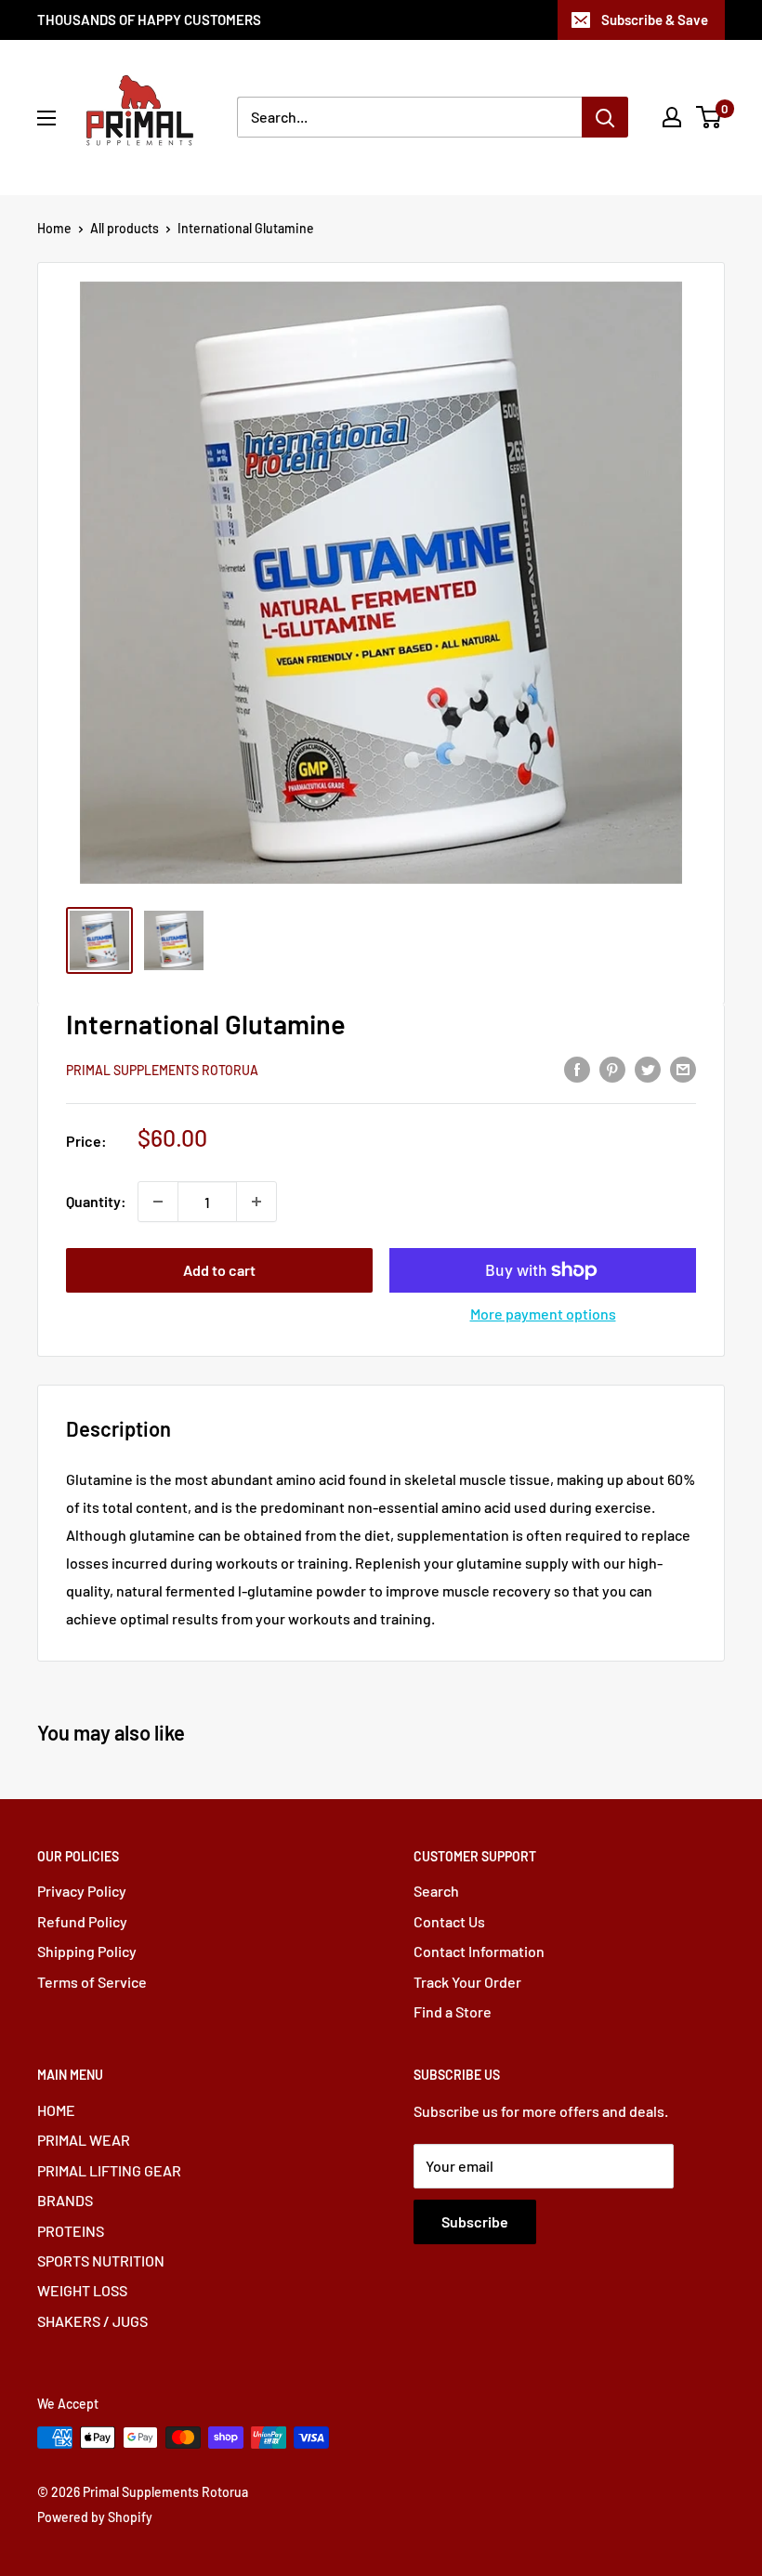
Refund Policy (82, 1921)
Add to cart (219, 1270)
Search (436, 1891)
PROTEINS (71, 2231)
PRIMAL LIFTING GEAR (109, 2170)
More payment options (543, 1314)
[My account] (672, 117)
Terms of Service (92, 1982)
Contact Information (479, 1951)
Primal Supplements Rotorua (162, 1070)
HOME (56, 2110)
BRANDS (65, 2200)
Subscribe (475, 2221)
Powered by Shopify (95, 2517)
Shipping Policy (87, 1951)
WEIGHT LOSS (82, 2290)
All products (125, 228)
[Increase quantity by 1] (256, 1202)
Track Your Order (467, 1982)
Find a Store (453, 2011)
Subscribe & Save (655, 20)
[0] (709, 117)
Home (54, 228)
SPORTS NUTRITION (101, 2261)
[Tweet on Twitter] (648, 1068)
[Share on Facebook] (577, 1068)
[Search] (605, 117)
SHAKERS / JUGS (92, 2321)
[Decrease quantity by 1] (158, 1202)
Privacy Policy (82, 1891)
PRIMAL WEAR (84, 2140)
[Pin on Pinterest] (612, 1068)
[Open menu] (46, 118)
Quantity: (96, 1201)
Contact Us (449, 1921)
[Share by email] (683, 1068)
